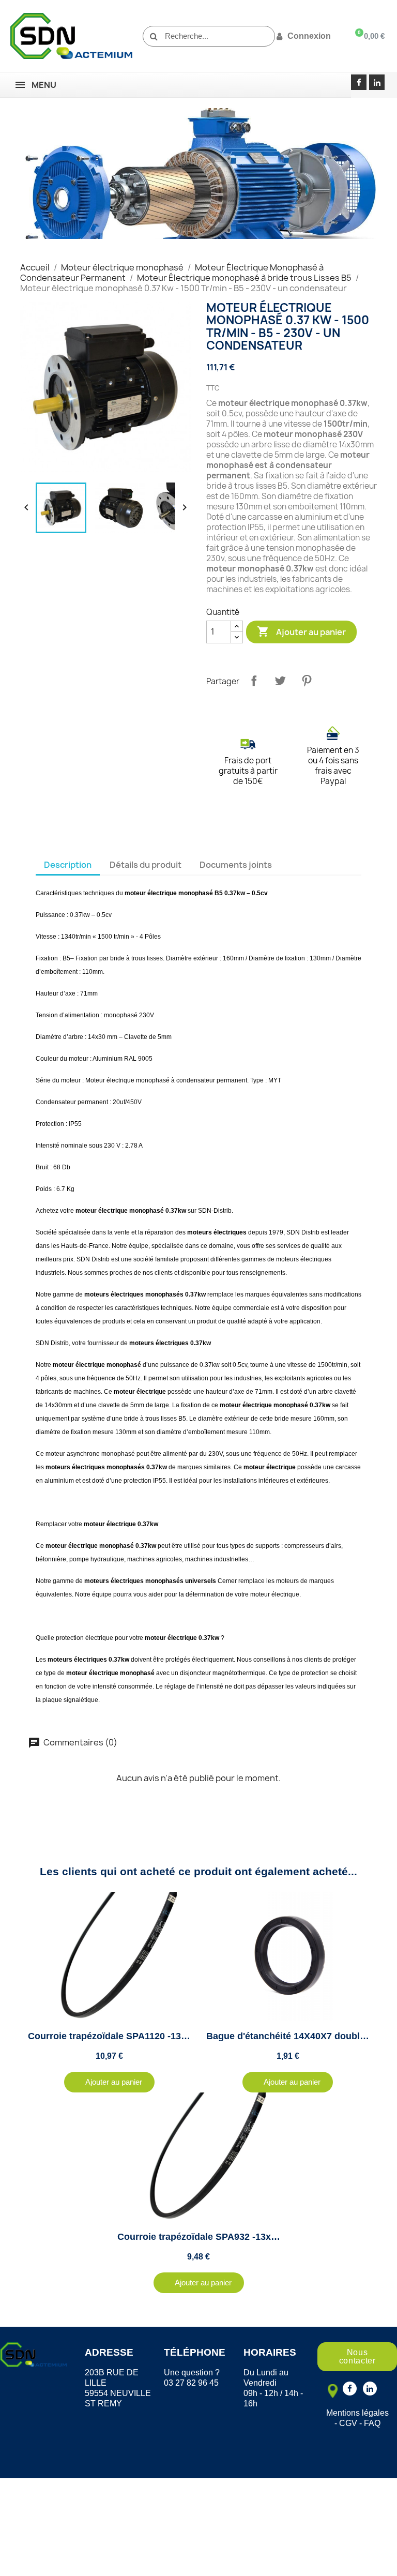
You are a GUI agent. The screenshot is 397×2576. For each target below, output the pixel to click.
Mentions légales (357, 2413)
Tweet (280, 681)
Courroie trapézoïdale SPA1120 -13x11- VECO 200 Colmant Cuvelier (177, 2036)
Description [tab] (68, 865)
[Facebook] (359, 82)
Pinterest (307, 681)
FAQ (372, 2423)
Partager (254, 681)
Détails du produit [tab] (146, 865)
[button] (109, 2082)
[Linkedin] (377, 82)
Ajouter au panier (301, 631)
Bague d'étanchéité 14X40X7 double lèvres (300, 2036)
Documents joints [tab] (236, 865)
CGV (348, 2423)
